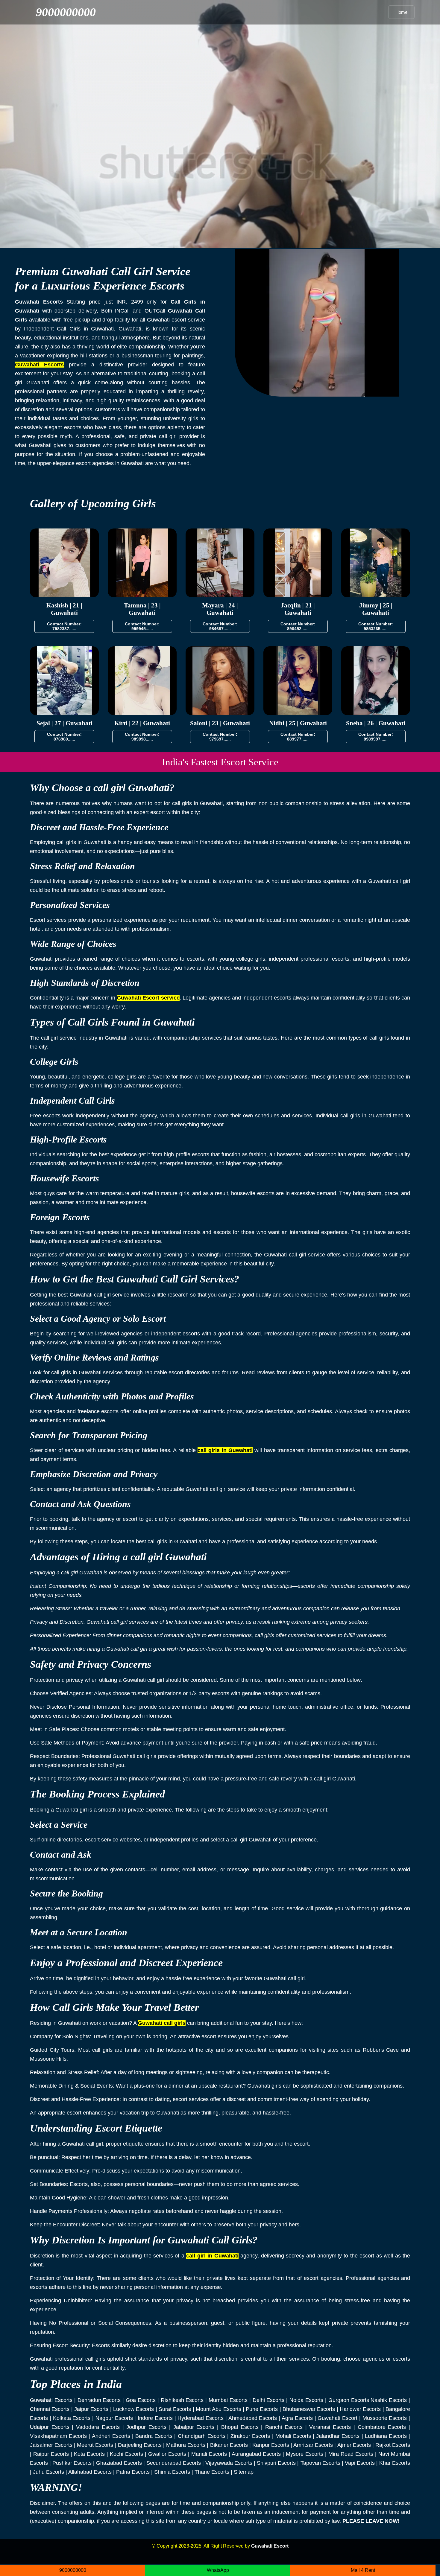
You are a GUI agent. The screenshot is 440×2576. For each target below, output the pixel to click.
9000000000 (66, 12)
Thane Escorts (212, 2472)
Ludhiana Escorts (386, 2436)
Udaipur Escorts (50, 2427)
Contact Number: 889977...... (298, 737)
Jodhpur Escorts (146, 2427)
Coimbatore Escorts (382, 2427)
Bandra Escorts (154, 2436)
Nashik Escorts (389, 2400)
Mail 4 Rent (363, 2570)
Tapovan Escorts (320, 2463)
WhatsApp (218, 2570)
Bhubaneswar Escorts (309, 2409)
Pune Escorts (262, 2409)
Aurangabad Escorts (256, 2454)
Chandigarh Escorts (202, 2436)
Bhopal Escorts (240, 2427)
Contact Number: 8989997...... (376, 737)
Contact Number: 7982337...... (64, 626)
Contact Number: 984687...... (220, 626)
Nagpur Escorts (114, 2418)
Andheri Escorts (111, 2436)
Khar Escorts (395, 2463)
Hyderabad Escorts (201, 2418)
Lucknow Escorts (133, 2409)
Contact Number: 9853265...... (376, 626)
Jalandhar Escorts (338, 2436)
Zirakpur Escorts (250, 2436)
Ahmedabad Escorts (253, 2418)
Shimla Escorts (172, 2472)
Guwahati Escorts (51, 2400)
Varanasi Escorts (330, 2427)
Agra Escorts (297, 2418)
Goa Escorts (141, 2400)
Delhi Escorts (269, 2400)
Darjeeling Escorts (140, 2445)
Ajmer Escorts (354, 2445)
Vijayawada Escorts (229, 2463)
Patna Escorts (133, 2472)
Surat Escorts (175, 2409)
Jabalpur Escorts (194, 2427)
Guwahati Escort (337, 2418)
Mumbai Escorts (228, 2400)
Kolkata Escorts (72, 2418)
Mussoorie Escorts (385, 2418)
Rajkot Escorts (393, 2445)
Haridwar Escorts (360, 2409)
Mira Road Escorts (351, 2454)
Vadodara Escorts (98, 2427)
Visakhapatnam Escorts (58, 2436)
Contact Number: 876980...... (64, 737)
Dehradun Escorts (99, 2400)
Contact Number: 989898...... (142, 737)
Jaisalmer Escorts (51, 2445)
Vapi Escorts (360, 2463)
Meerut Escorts (95, 2445)
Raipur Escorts (51, 2454)
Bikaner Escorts (229, 2445)
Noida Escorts (306, 2400)
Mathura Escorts (186, 2445)
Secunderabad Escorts (174, 2463)
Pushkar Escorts (72, 2463)
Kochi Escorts (126, 2454)
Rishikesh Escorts (182, 2400)
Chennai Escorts (50, 2409)
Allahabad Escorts (90, 2472)
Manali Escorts (209, 2454)
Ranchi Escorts (284, 2427)
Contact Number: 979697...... (220, 737)
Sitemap (244, 2472)
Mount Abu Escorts (219, 2409)
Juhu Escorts (48, 2472)
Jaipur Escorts (91, 2409)
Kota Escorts (89, 2454)
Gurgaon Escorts (349, 2400)
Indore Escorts (155, 2418)
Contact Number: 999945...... (142, 626)
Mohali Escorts (293, 2436)
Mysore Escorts (305, 2454)
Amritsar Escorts (313, 2445)
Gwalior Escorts (167, 2454)
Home (401, 12)
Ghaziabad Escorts (119, 2463)
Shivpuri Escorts (276, 2463)
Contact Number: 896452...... (298, 626)
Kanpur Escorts (271, 2445)
